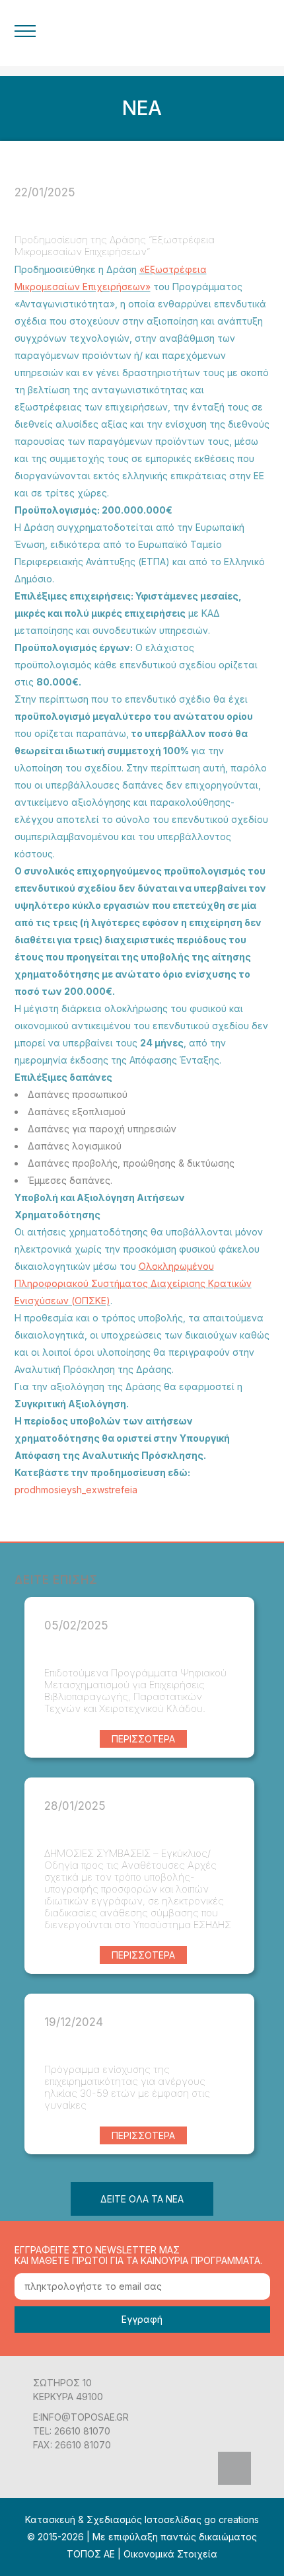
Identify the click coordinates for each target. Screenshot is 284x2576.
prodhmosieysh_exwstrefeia (76, 1490)
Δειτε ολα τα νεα (142, 2199)
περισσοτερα (143, 1739)
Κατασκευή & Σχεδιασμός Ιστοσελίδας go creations (142, 2519)
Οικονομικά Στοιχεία (170, 2554)
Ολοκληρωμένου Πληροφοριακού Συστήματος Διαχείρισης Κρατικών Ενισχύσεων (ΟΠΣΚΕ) (133, 1283)
